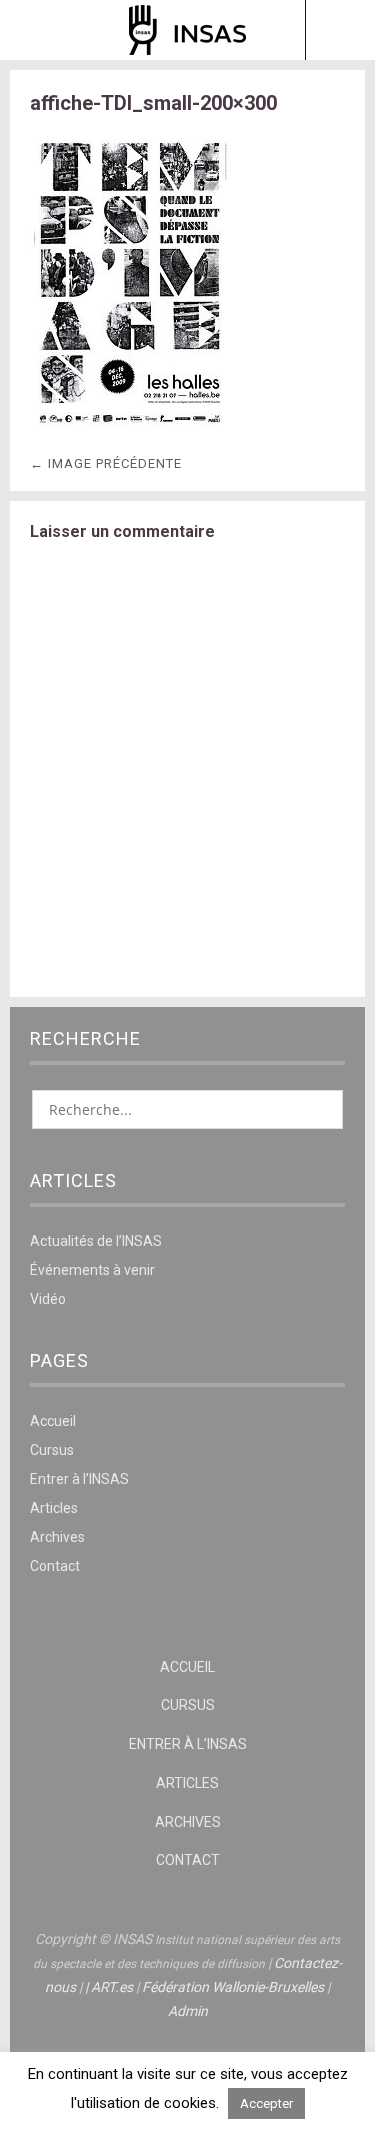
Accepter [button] (266, 2103)
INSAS (187, 30)
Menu (35, 30)
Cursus (52, 1450)
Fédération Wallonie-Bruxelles (233, 1987)
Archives (57, 1537)
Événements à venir (92, 1270)
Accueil (53, 1421)
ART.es (112, 1987)
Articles (54, 1508)
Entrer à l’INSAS (79, 1479)
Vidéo (48, 1299)
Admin (188, 2011)
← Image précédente (106, 463)
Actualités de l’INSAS (96, 1241)
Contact (55, 1566)
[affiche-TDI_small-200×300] (130, 426)
